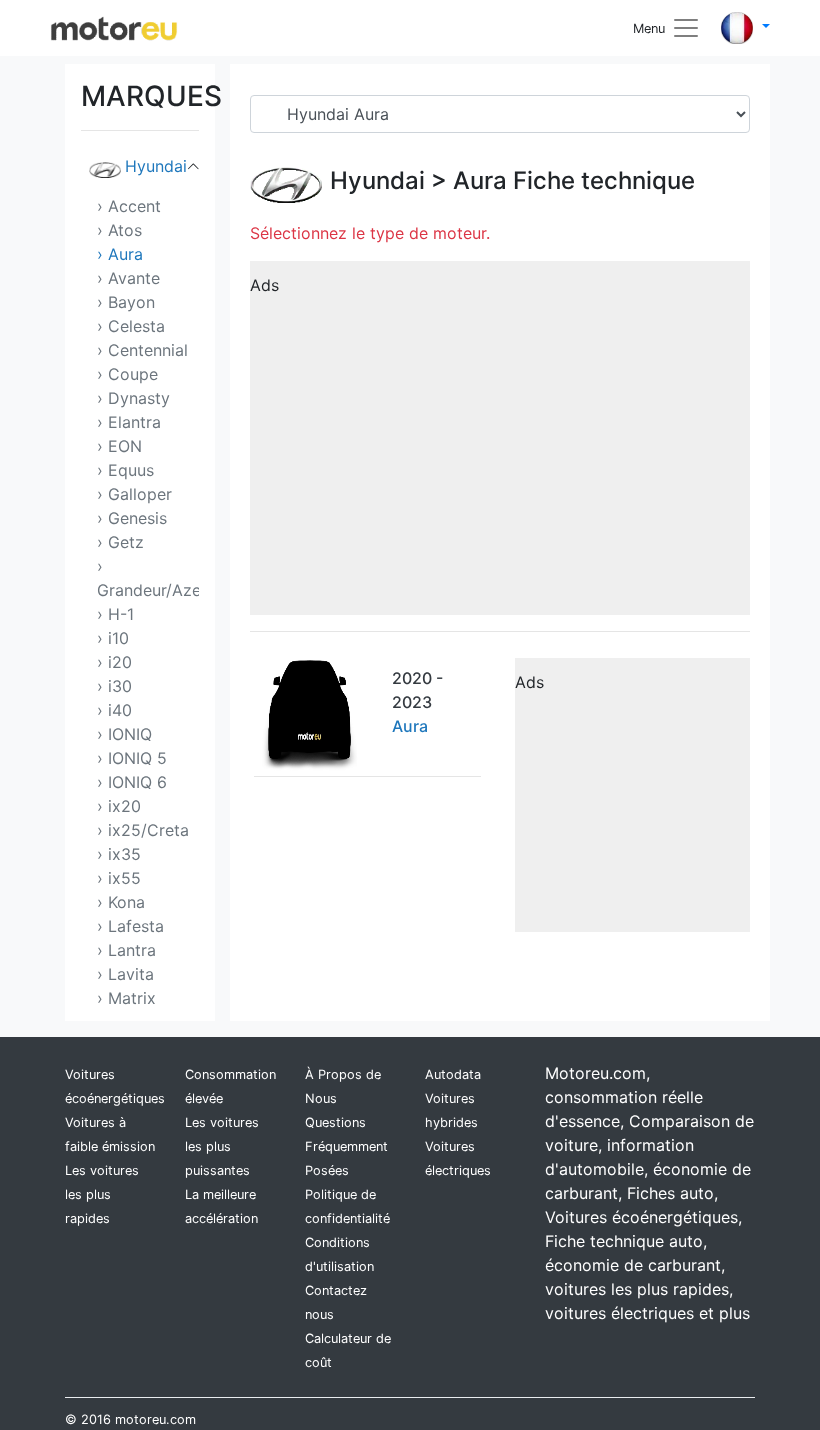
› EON (119, 446)
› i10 (113, 638)
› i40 (114, 710)
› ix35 (119, 854)
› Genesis (132, 518)
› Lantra (126, 950)
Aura (480, 180)
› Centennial (142, 350)
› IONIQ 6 (132, 782)
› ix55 (119, 878)
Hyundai (156, 166)
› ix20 (119, 806)
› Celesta (131, 326)
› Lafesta (130, 926)
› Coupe (127, 374)
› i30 (114, 686)
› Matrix (126, 998)
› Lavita (125, 974)
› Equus (125, 470)
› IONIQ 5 (132, 758)
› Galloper (134, 494)
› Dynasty (133, 398)
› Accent (129, 206)
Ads (264, 285)
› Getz (120, 542)
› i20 (114, 662)
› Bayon (126, 302)
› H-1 (115, 614)
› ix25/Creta (143, 830)
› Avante (128, 278)
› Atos (119, 230)
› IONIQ (124, 734)
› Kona (121, 902)
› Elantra (129, 422)
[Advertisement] (500, 445)
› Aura (120, 254)
